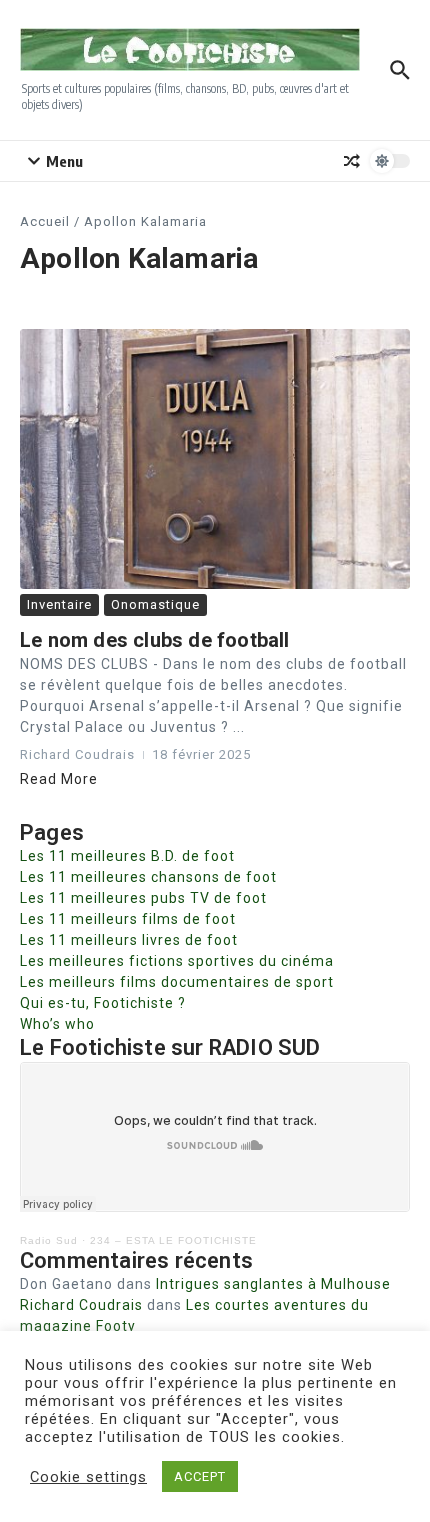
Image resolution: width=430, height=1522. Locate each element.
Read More (59, 779)
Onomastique (155, 604)
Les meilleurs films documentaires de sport (177, 982)
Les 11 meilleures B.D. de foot (127, 856)
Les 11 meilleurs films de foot (128, 919)
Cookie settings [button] (88, 1477)
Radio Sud (49, 1240)
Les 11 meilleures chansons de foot (148, 877)
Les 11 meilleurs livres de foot (129, 940)
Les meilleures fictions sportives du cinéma (177, 961)
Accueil (45, 221)
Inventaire (59, 604)
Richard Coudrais (81, 1305)
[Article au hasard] (352, 161)
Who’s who (57, 1024)
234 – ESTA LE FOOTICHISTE (173, 1240)
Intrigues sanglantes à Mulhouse (273, 1284)
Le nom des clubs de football (155, 640)
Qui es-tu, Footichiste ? (103, 1003)
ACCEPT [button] (200, 1476)
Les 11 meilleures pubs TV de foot (143, 898)
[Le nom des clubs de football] (215, 459)
